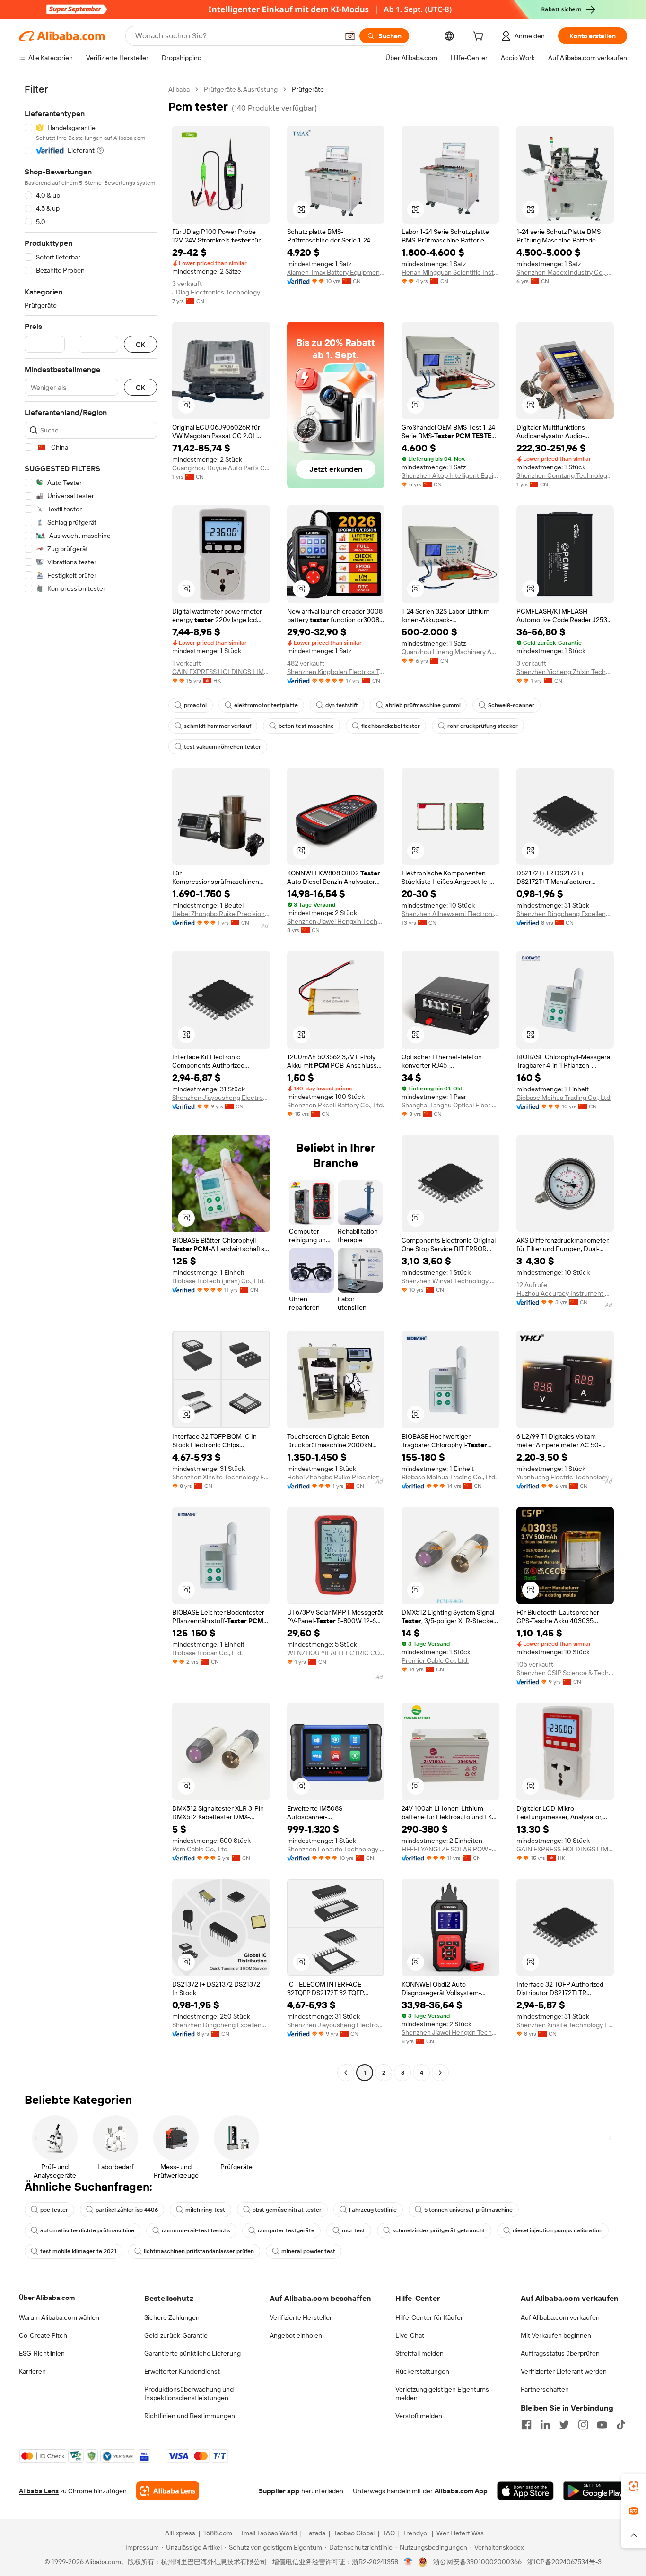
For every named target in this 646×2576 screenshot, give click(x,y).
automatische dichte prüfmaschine (87, 2230)
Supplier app (279, 2491)
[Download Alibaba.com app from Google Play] (595, 2491)
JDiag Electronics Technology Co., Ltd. (221, 292)
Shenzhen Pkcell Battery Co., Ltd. (336, 1105)
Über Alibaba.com (47, 2298)
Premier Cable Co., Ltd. (435, 1660)
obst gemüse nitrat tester (287, 2210)
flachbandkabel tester (391, 726)
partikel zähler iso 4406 (127, 2210)
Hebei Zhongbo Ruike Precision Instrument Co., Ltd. (221, 914)
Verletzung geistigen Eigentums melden (442, 2394)
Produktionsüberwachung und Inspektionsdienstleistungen (189, 2394)
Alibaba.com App (461, 2491)
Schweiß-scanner (511, 705)
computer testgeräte (286, 2230)
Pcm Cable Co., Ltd (200, 1849)
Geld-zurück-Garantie (176, 2335)
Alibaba (179, 89)
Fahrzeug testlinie (373, 2210)
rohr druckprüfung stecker (483, 726)
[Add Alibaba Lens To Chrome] (168, 2491)
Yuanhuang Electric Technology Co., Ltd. (565, 1477)
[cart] (480, 37)
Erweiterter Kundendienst (182, 2371)
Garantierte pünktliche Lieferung (192, 2353)
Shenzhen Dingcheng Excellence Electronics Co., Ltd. (565, 914)
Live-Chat (410, 2335)
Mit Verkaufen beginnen (556, 2335)
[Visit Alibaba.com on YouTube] (602, 2425)
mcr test (354, 2230)
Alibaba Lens (39, 2491)
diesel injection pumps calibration (558, 2230)
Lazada (315, 2533)
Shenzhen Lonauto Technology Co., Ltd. (336, 1849)
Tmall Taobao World (269, 2533)
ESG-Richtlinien (42, 2353)
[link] (634, 2486)
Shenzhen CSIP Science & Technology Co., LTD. (565, 1673)
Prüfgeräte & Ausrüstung (241, 89)
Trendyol (416, 2533)
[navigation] (91, 1082)
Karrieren (32, 2371)
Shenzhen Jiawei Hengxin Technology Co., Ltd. (336, 921)
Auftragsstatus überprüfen (560, 2353)
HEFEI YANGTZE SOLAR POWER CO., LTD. (450, 1849)
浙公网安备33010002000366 (477, 2562)
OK (140, 344)
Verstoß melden (419, 2416)
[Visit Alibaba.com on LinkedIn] (545, 2425)
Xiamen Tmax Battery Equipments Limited (336, 272)
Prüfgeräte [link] (308, 89)
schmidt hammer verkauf (218, 726)
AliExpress (180, 2533)
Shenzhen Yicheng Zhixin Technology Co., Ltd (565, 672)
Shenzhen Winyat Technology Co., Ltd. (450, 1281)
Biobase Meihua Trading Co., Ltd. (564, 1098)
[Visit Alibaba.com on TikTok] (621, 2425)
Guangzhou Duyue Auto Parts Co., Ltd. (221, 468)
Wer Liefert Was (460, 2533)
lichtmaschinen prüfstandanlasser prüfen (199, 2251)
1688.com (218, 2533)
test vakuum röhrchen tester (223, 747)
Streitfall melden (419, 2353)
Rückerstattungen (422, 2371)
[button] (350, 36)
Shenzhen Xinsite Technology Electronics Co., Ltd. (221, 1477)
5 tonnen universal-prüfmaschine (468, 2210)
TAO (389, 2533)
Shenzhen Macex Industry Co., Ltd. (565, 272)
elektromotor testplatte (266, 705)
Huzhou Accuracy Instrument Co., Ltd (565, 1293)
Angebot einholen (296, 2335)
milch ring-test (205, 2210)
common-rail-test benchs (196, 2230)
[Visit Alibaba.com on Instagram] (583, 2425)
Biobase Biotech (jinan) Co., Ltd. (218, 1281)
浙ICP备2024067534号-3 (564, 2562)
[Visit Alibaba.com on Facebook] (526, 2425)
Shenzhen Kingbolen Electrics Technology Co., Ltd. (336, 672)
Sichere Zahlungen (172, 2317)
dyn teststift (342, 705)
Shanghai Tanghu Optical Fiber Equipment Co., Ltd (450, 1105)
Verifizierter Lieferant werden (564, 2371)
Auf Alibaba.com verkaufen (560, 2317)
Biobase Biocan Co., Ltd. (207, 1653)
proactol (195, 705)
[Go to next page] (440, 2073)
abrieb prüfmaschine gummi (423, 705)
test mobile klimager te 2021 (78, 2251)
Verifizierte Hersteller (301, 2317)
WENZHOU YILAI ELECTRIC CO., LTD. (336, 1653)
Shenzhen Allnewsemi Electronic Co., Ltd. (450, 914)
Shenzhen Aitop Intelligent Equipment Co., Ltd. (450, 475)
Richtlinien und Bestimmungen (190, 2416)
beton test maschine (306, 726)
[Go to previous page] (346, 2073)
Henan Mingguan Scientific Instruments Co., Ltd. (450, 272)
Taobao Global (354, 2533)
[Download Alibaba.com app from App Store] (525, 2491)
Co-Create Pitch (43, 2335)
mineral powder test (308, 2251)
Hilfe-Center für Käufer (429, 2317)
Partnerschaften (545, 2389)
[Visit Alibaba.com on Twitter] (564, 2425)
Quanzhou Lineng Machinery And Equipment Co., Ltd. (450, 652)
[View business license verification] (408, 2562)
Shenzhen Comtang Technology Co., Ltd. (565, 475)
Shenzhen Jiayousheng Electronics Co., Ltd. (221, 1098)
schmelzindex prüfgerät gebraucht (439, 2230)
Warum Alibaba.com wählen (59, 2317)
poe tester (54, 2210)
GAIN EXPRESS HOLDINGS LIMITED (221, 672)
